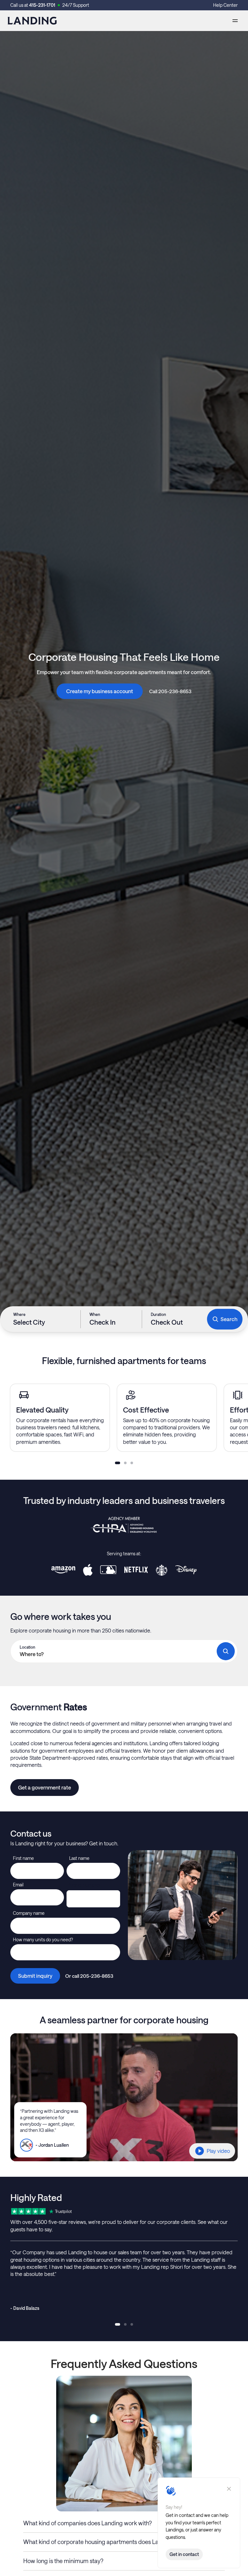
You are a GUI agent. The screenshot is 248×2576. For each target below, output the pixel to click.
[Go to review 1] (118, 2324)
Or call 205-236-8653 (89, 1976)
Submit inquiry (35, 1976)
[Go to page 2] (125, 1463)
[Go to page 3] (132, 1463)
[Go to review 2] (125, 2324)
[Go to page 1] (118, 1463)
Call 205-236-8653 (170, 691)
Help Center (225, 5)
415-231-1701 (42, 5)
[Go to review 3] (132, 2324)
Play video (218, 2151)
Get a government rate (45, 1787)
